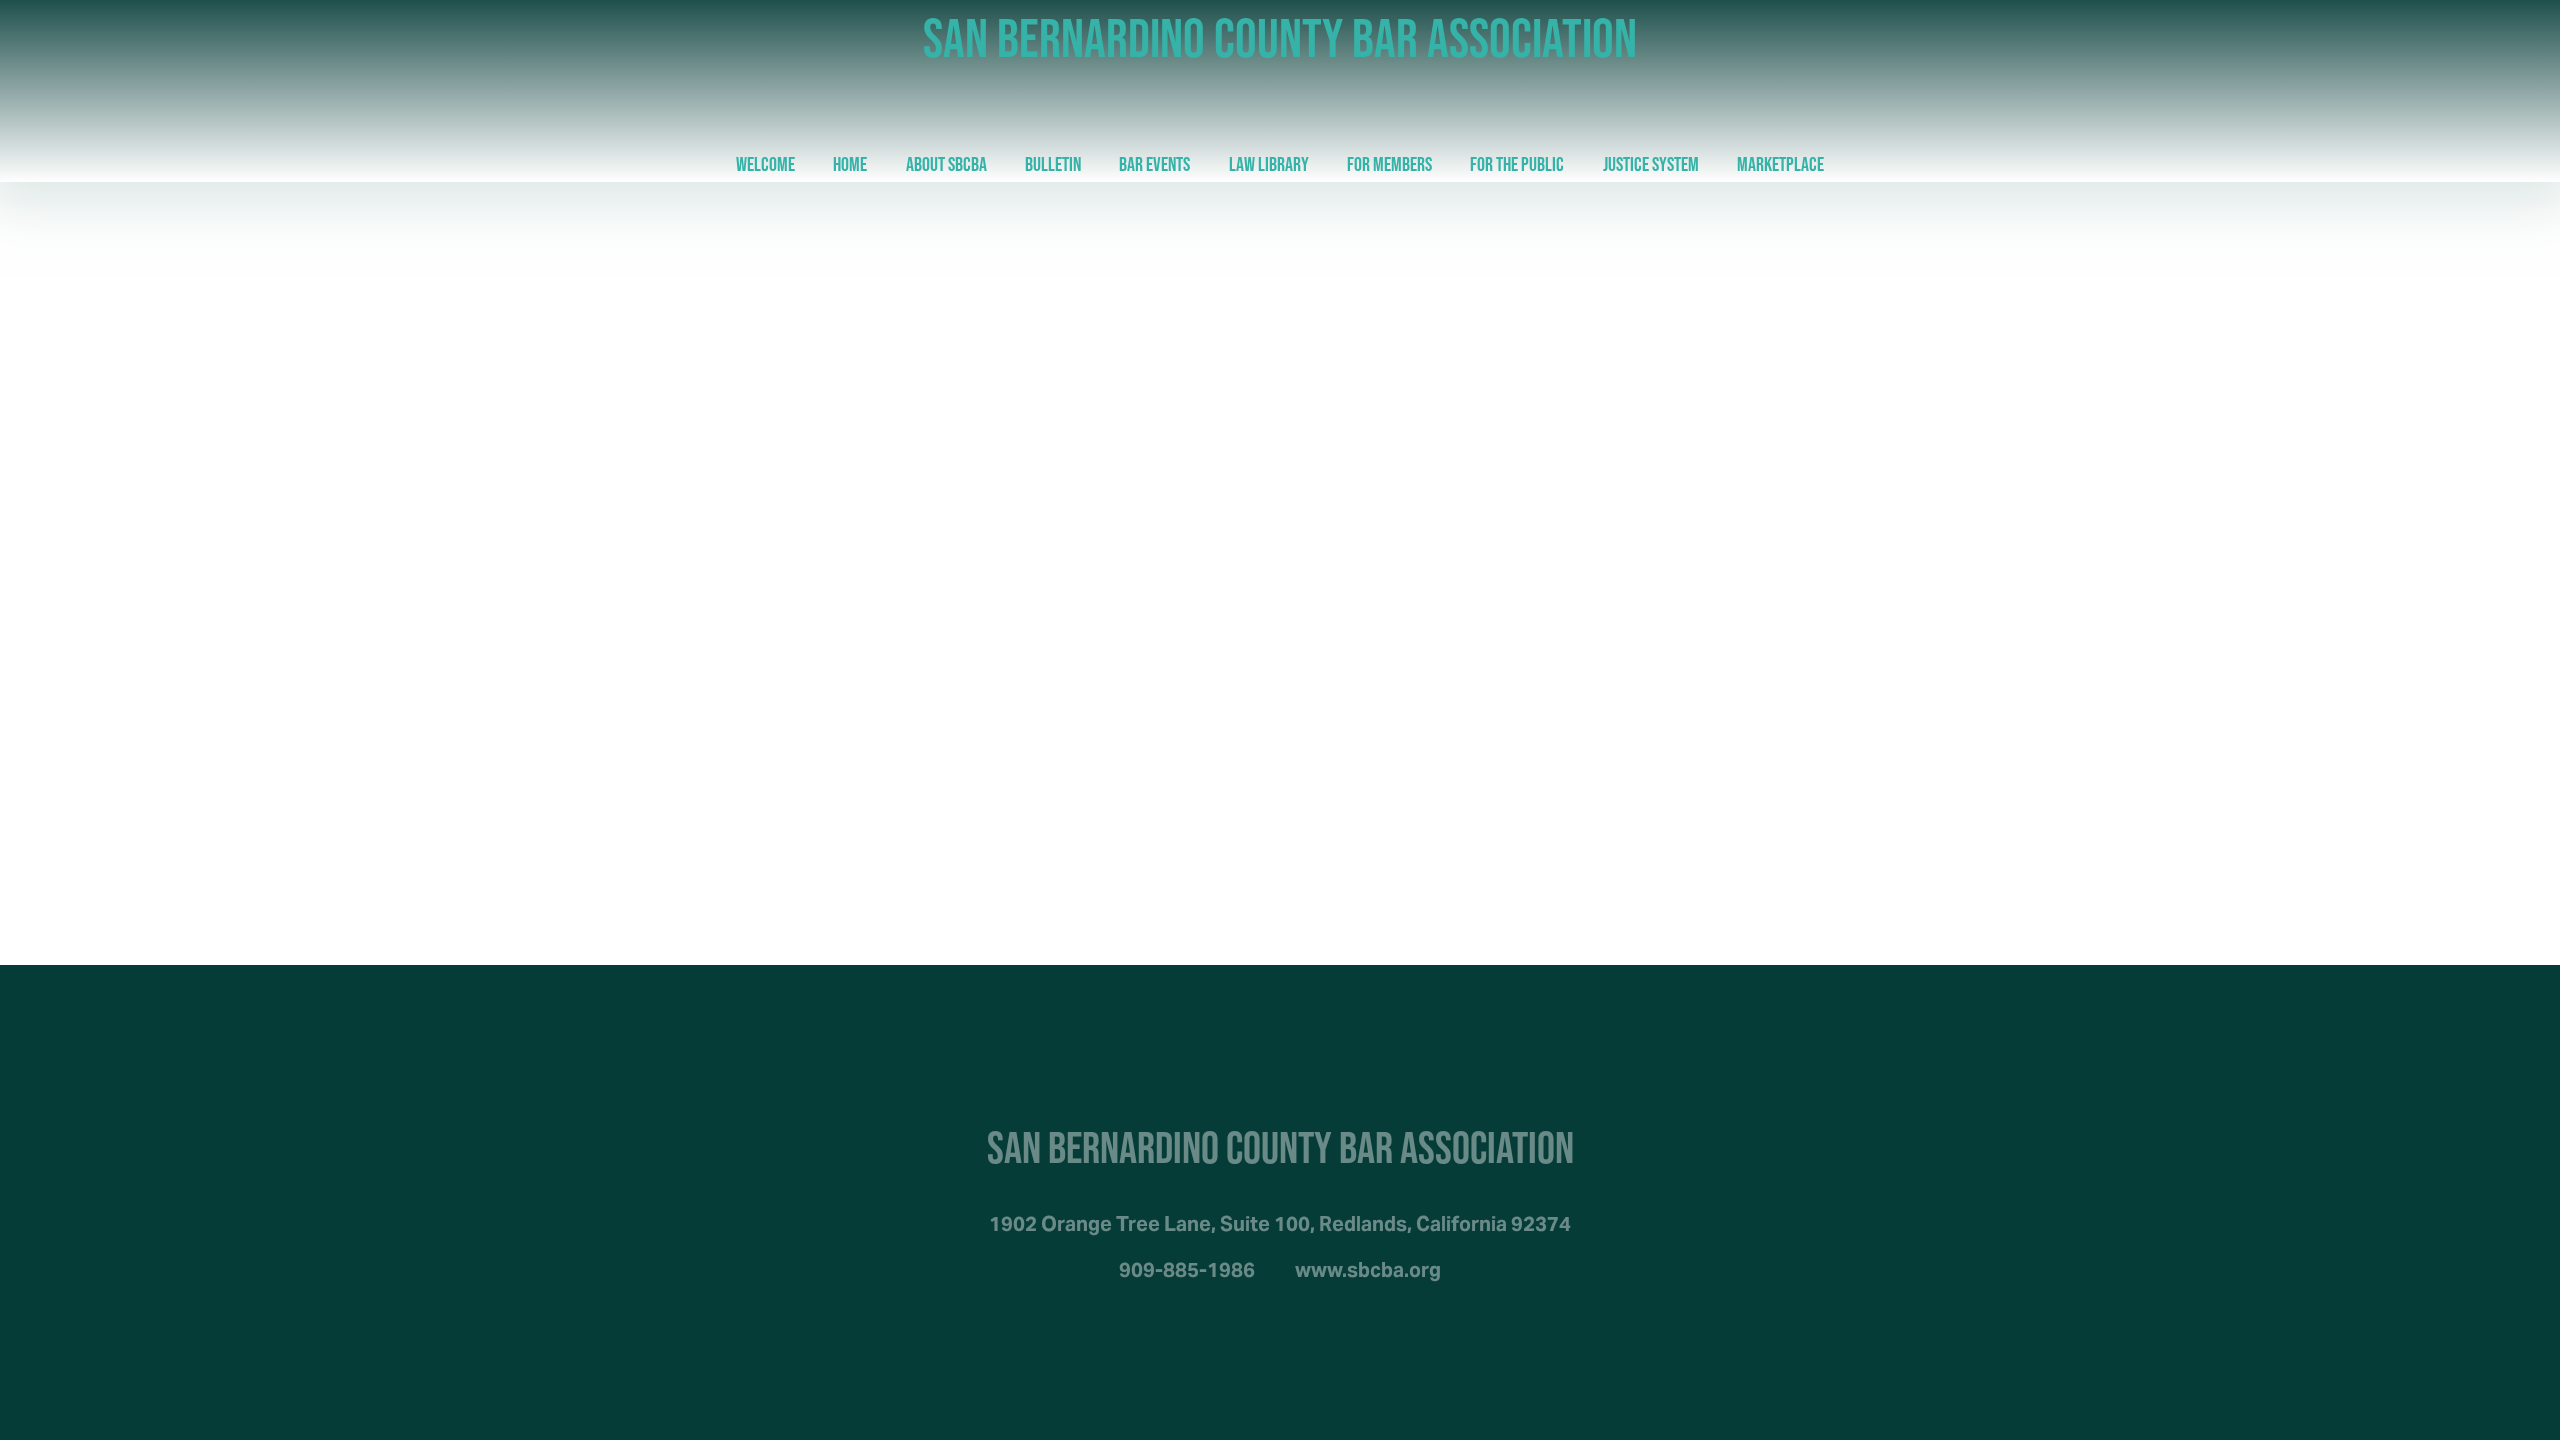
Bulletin (1053, 164)
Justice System (1651, 164)
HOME (850, 164)
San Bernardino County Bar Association (1280, 38)
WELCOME (765, 164)
